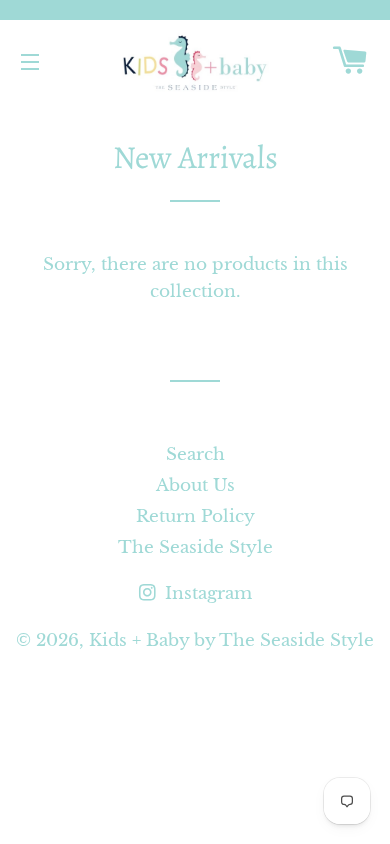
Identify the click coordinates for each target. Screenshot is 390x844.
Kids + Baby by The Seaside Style (231, 640)
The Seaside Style (195, 547)
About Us (195, 485)
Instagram (206, 593)
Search (195, 454)
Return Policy (195, 516)
